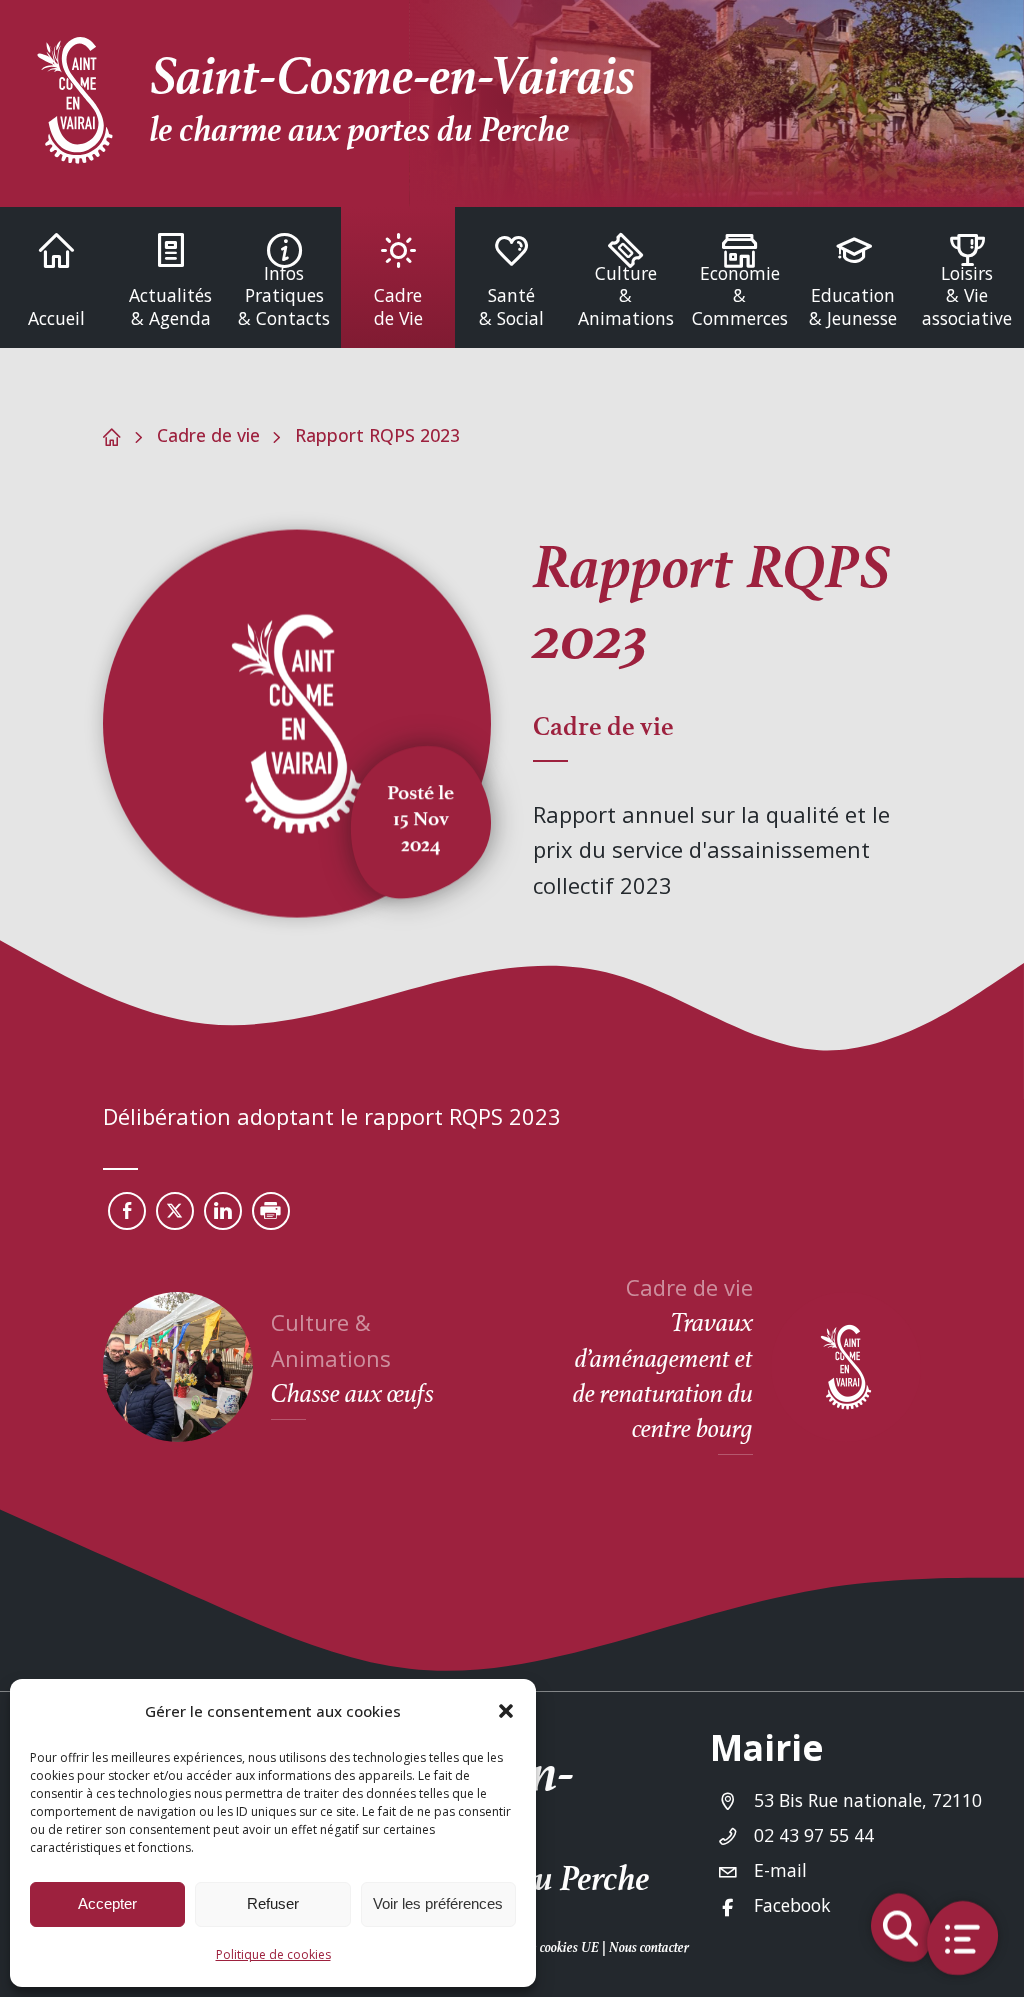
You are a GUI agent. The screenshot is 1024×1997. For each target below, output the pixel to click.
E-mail (780, 1870)
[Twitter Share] (175, 1211)
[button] (506, 1711)
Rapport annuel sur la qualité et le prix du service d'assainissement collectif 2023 (711, 849)
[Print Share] (271, 1211)
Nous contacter (649, 1947)
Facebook (792, 1905)
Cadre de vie (208, 435)
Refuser (273, 1903)
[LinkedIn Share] (223, 1211)
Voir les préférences (438, 1903)
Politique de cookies (273, 1954)
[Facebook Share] (127, 1211)
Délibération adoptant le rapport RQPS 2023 (332, 1116)
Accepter (107, 1903)
